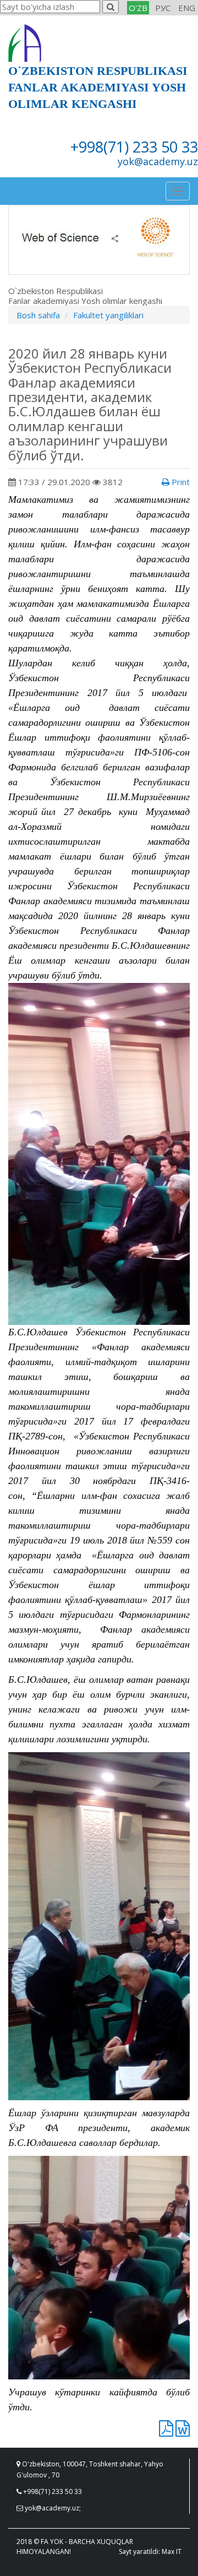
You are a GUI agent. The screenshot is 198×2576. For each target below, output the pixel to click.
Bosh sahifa (38, 315)
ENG (187, 8)
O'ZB (138, 8)
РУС (163, 8)
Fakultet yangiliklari (108, 315)
